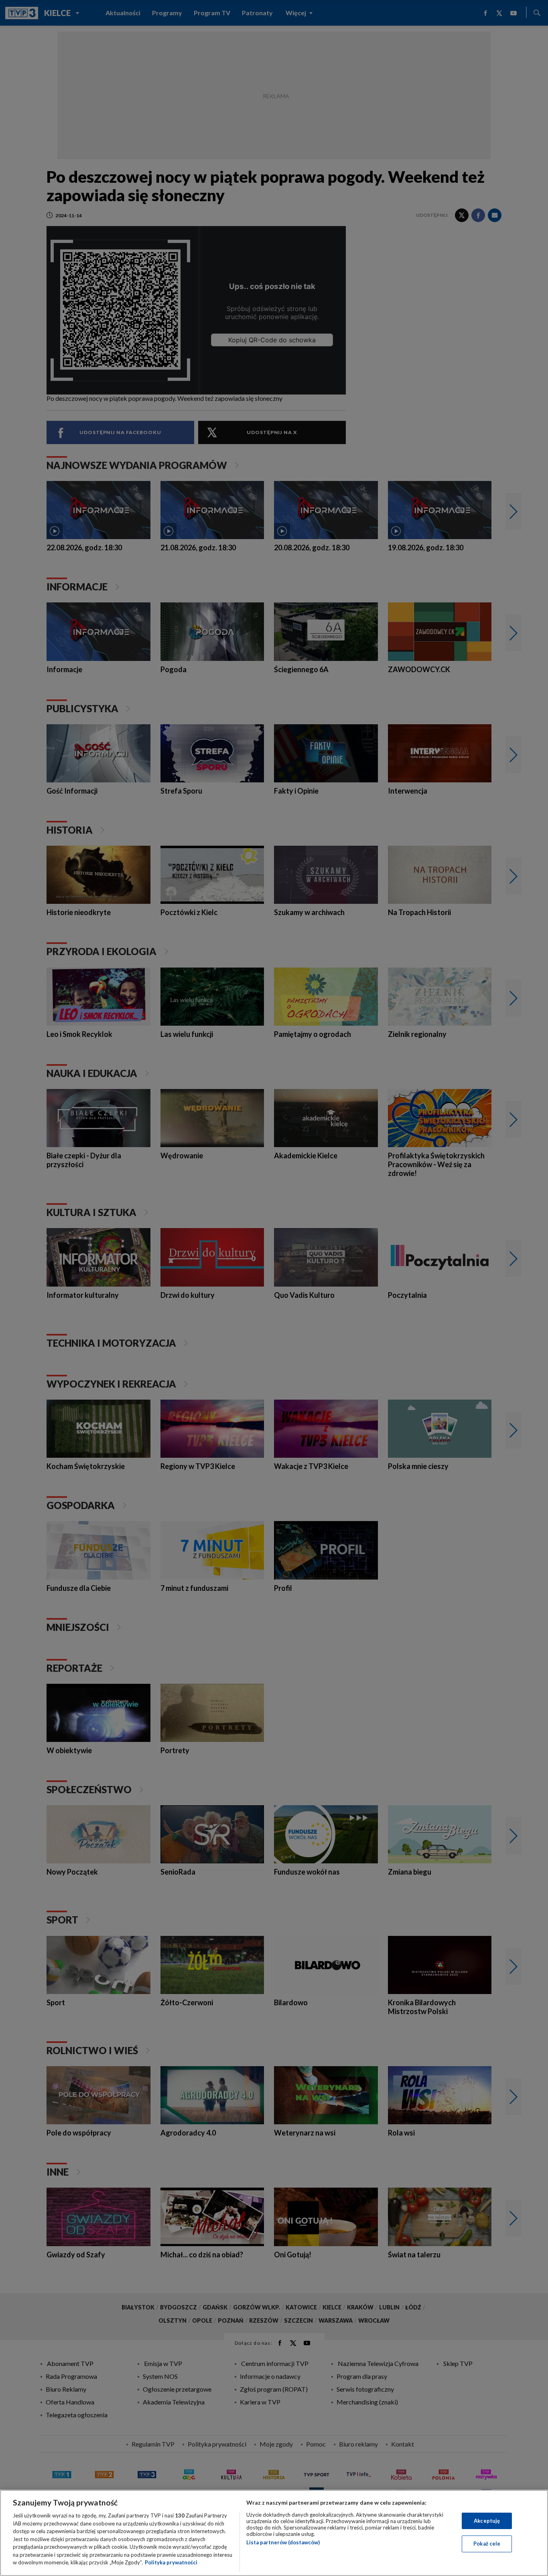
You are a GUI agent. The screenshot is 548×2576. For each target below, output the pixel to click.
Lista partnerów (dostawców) (283, 2542)
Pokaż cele (487, 2544)
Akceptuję (487, 2521)
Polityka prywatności (171, 2562)
